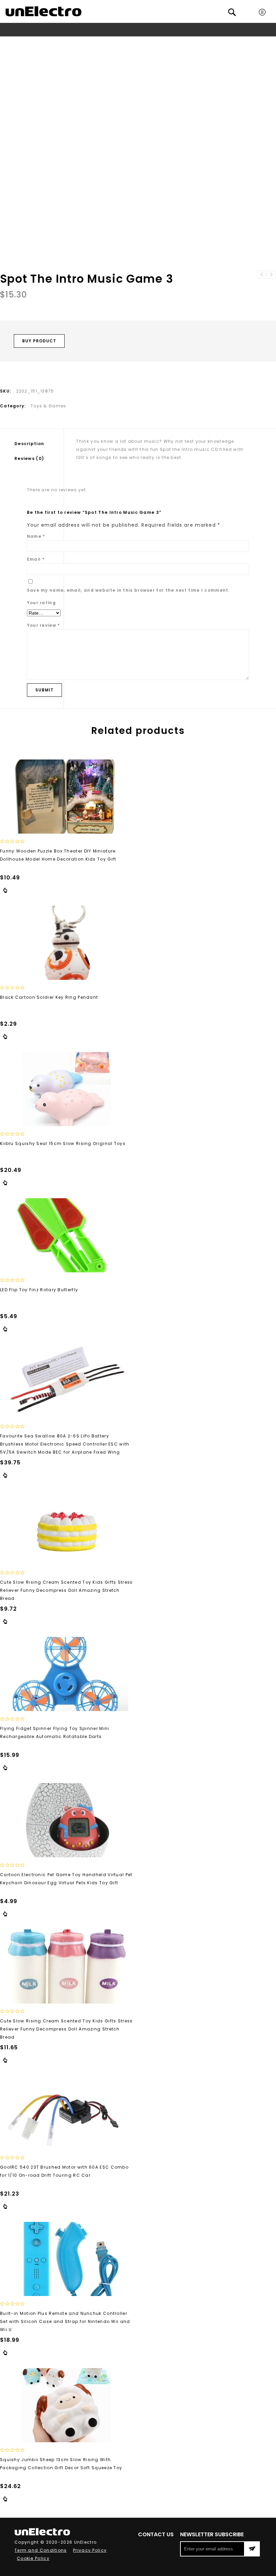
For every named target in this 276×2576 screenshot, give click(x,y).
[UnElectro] (43, 11)
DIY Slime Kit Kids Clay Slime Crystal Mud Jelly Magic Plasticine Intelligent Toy (271, 275)
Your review (44, 625)
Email (36, 559)
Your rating (41, 603)
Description (29, 444)
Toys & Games (119, 42)
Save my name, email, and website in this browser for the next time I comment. (128, 590)
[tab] (39, 444)
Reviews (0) (29, 458)
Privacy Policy (90, 2550)
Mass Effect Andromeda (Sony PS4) (262, 275)
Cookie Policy (33, 2558)
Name (36, 536)
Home (71, 42)
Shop (89, 42)
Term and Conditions (41, 2550)
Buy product (39, 341)
